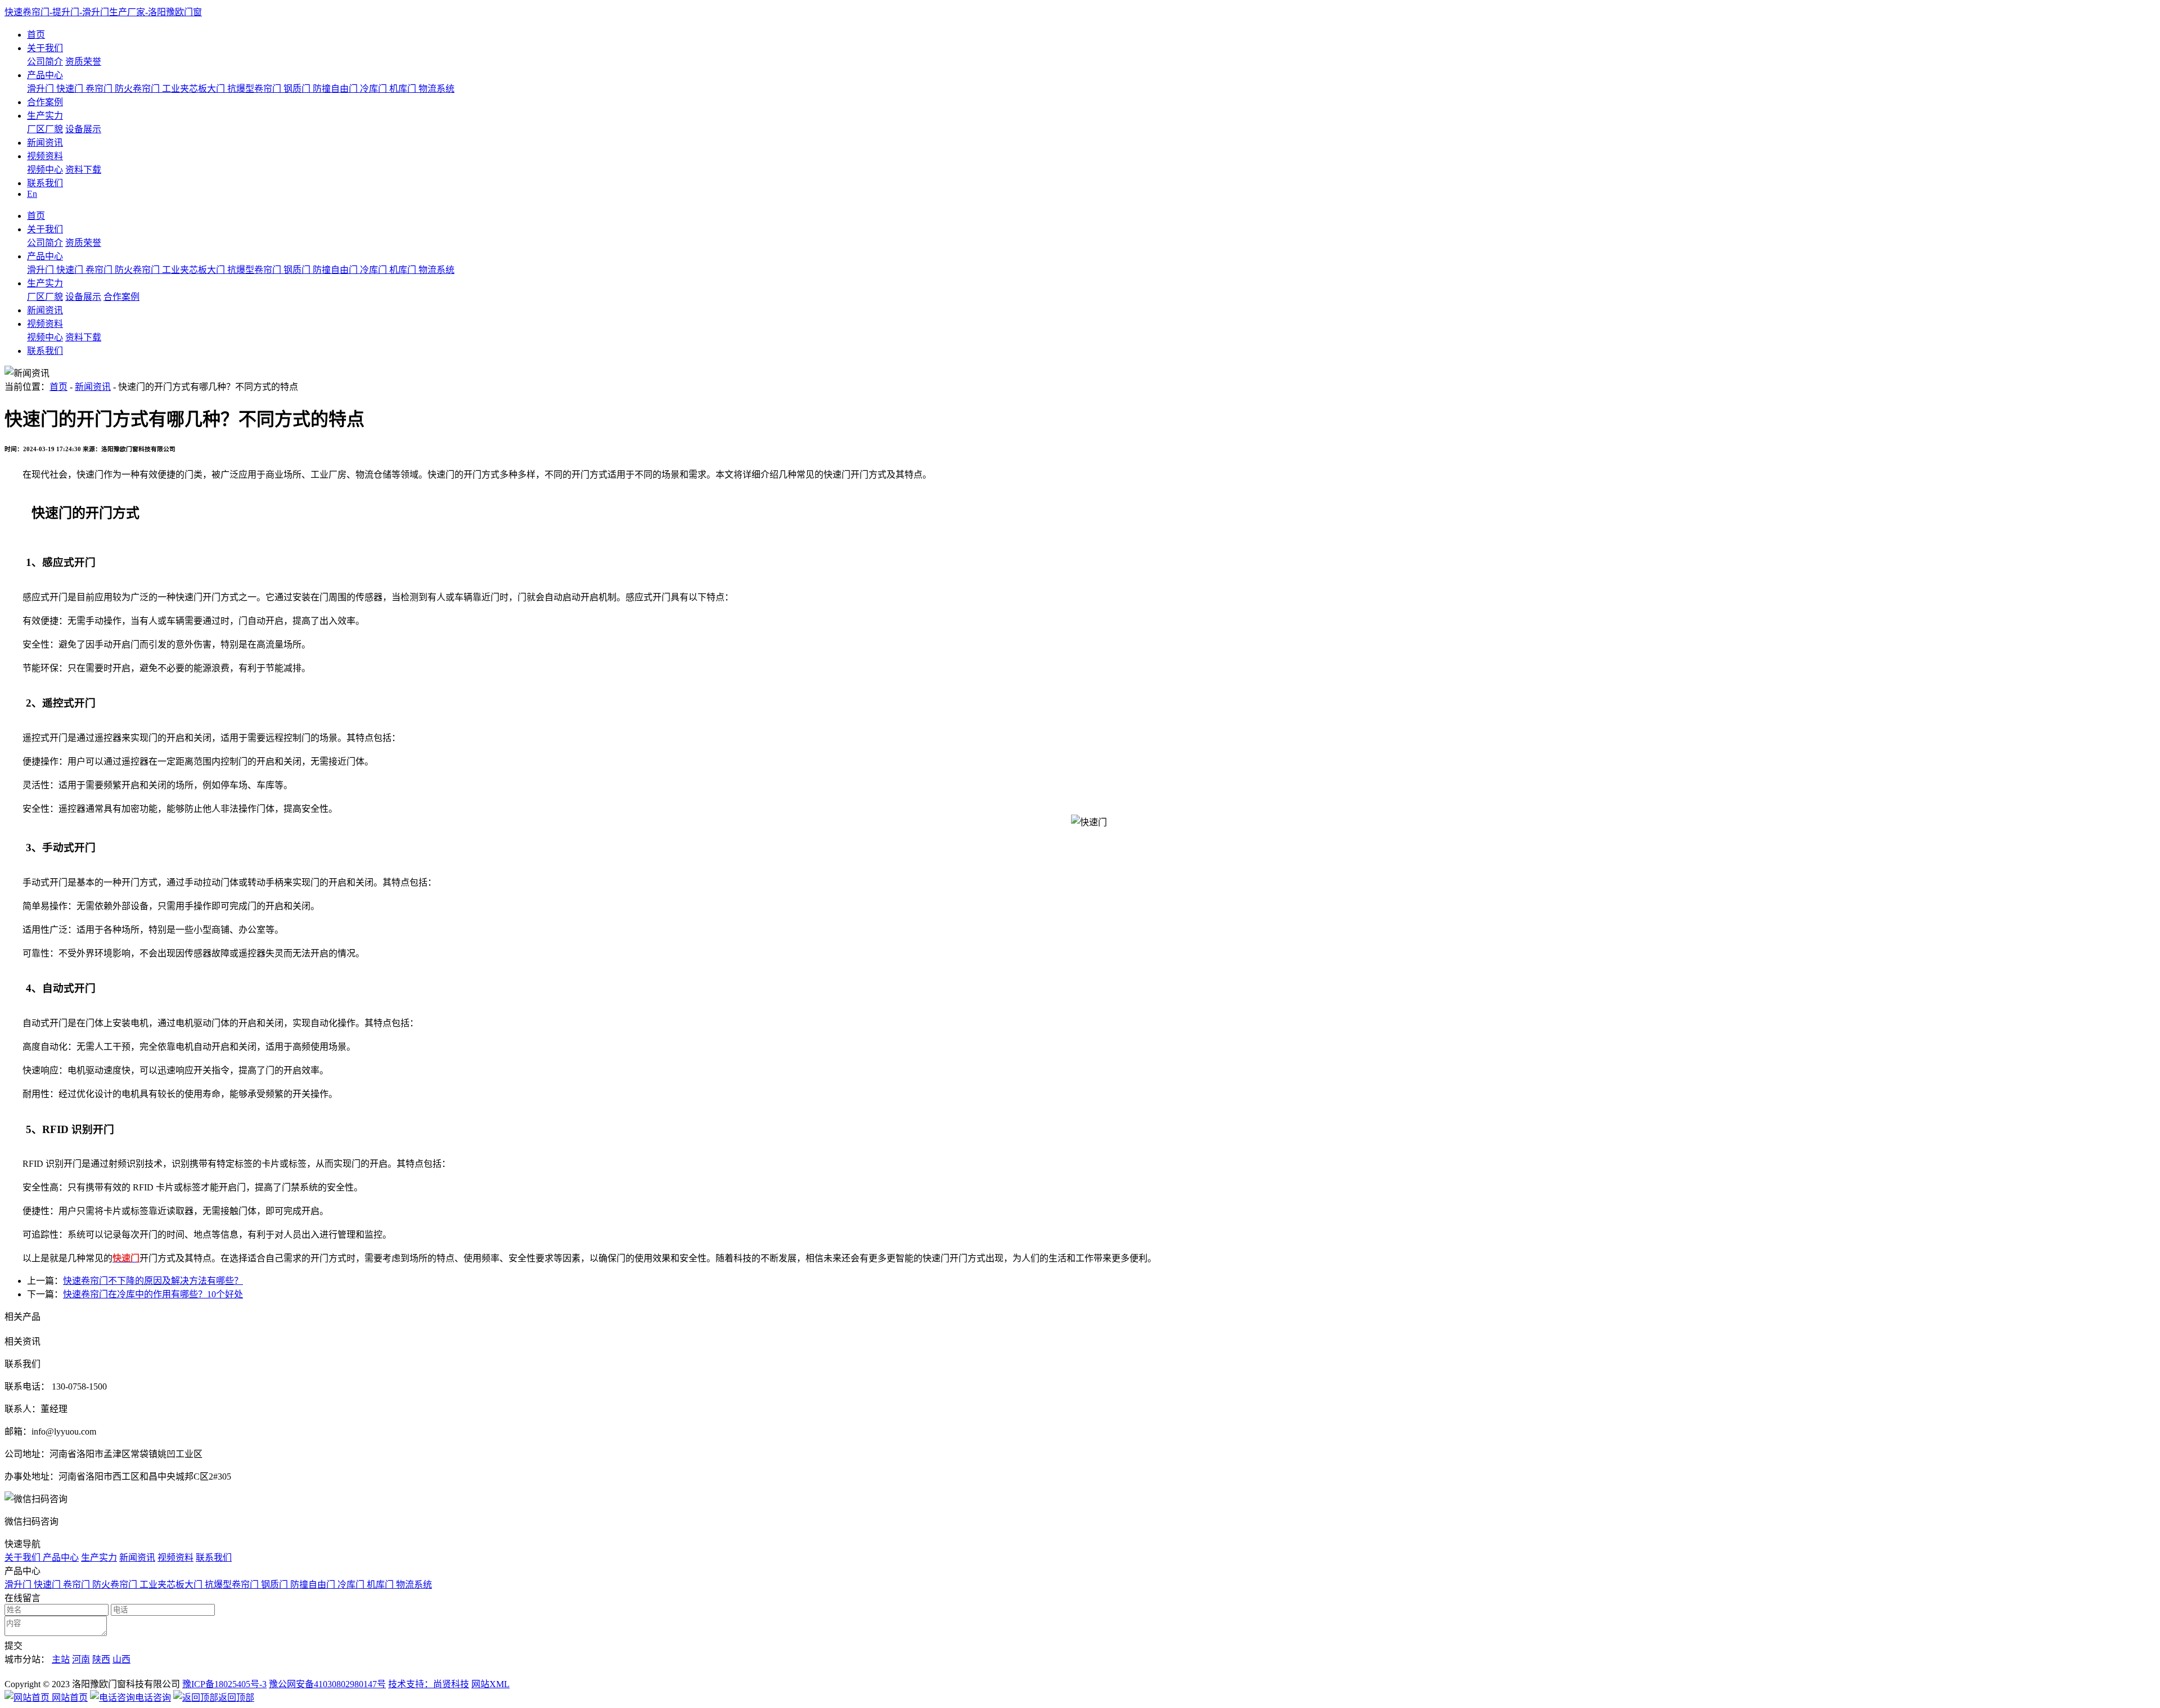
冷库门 (375, 89)
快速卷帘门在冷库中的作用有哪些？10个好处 (153, 1294)
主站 (61, 1659)
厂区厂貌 (45, 129)
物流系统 (436, 89)
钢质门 (298, 89)
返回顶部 (236, 1698)
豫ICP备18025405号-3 (224, 1684)
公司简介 (45, 62)
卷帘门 (100, 89)
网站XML (490, 1684)
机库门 (404, 89)
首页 (36, 35)
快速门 (71, 89)
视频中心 (45, 170)
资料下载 (83, 170)
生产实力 (45, 116)
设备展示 (83, 129)
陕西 (101, 1659)
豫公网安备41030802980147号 (327, 1684)
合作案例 (45, 102)
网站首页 (69, 1698)
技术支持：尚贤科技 (429, 1684)
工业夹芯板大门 (195, 89)
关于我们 (45, 48)
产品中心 (45, 75)
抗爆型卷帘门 (255, 89)
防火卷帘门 (138, 89)
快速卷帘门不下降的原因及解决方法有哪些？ (153, 1281)
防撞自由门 (336, 89)
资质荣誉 (83, 62)
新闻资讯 (45, 143)
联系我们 (45, 183)
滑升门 (42, 89)
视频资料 (45, 156)
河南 (81, 1659)
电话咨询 (153, 1698)
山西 (121, 1659)
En (32, 194)
